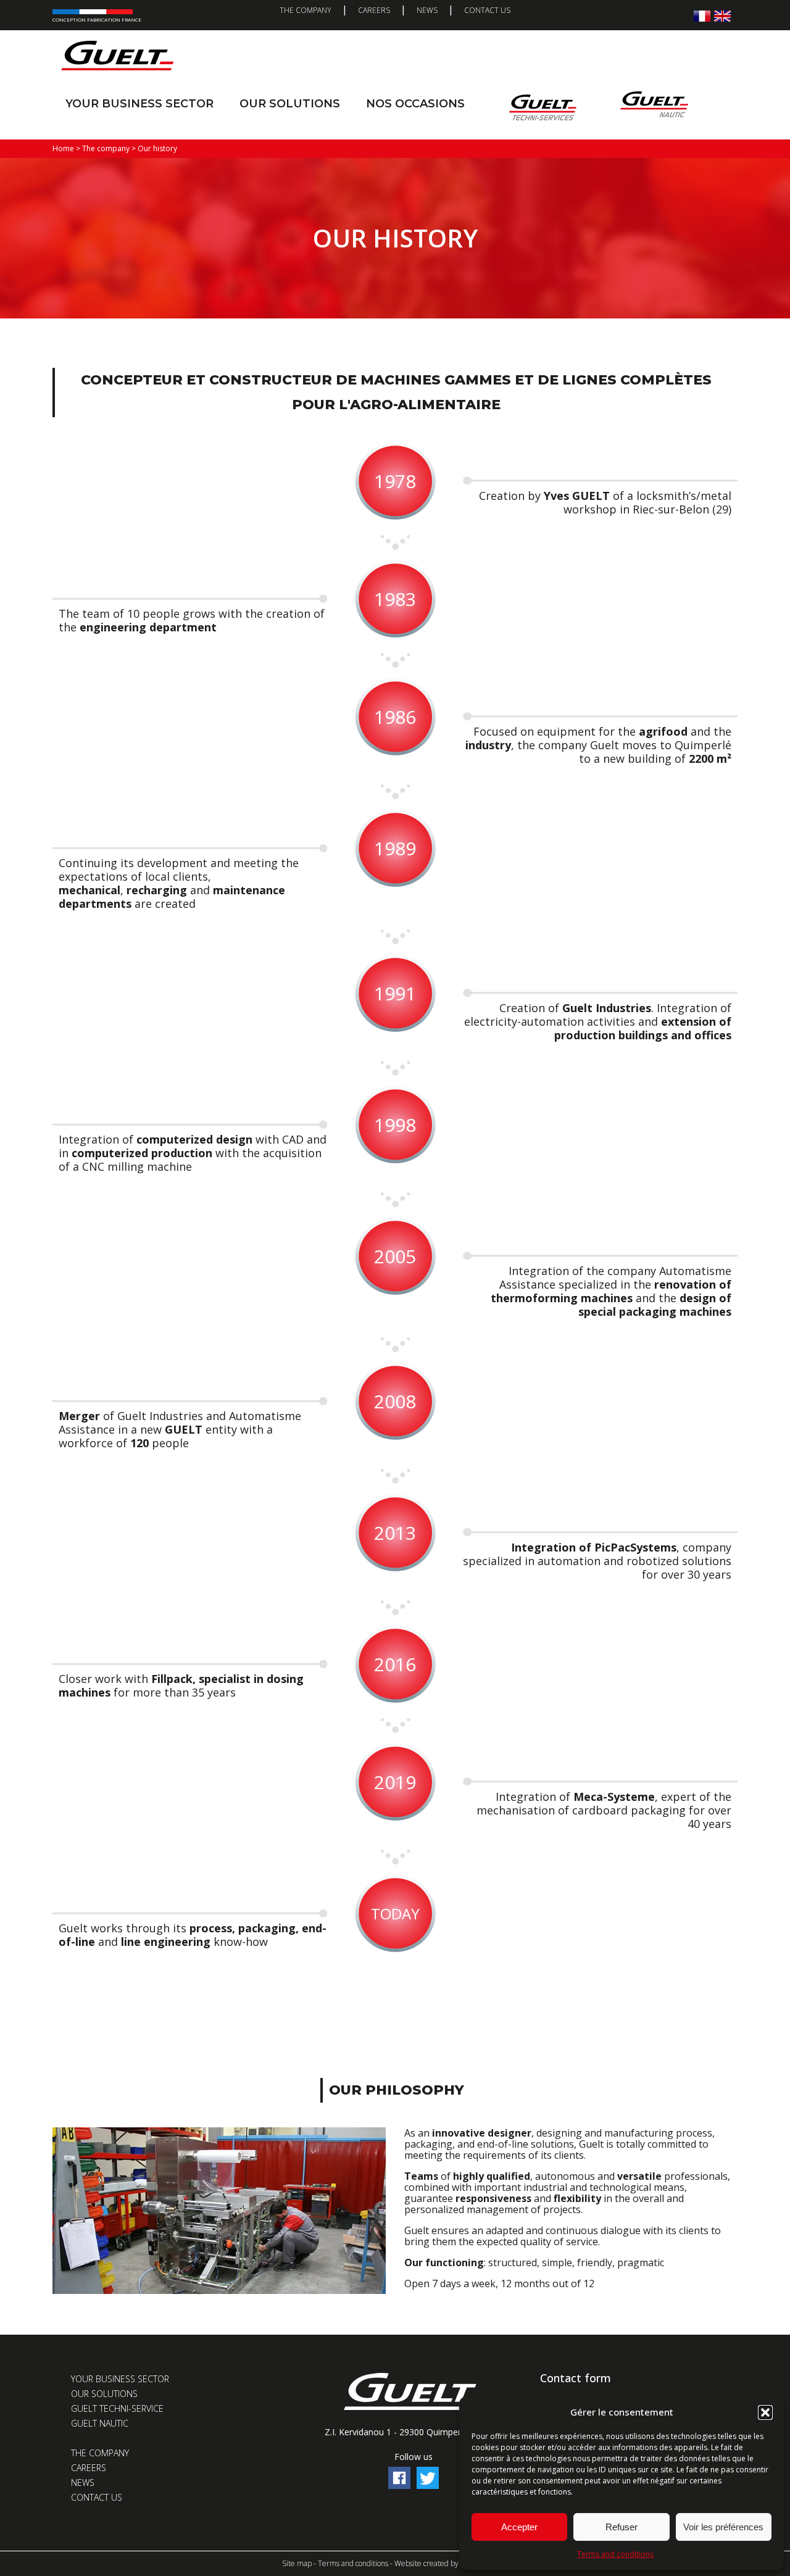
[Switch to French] (702, 16)
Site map (297, 2563)
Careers (374, 10)
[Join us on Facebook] (399, 2486)
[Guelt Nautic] (654, 107)
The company (306, 10)
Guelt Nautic (100, 2423)
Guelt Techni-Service (117, 2408)
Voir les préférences (723, 2527)
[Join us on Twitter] (428, 2486)
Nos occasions (415, 104)
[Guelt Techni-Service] (543, 107)
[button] (765, 2412)
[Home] (117, 56)
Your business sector (139, 104)
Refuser (622, 2527)
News (427, 10)
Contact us (487, 10)
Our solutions (290, 104)
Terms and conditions (615, 2554)
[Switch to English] (722, 16)
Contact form (576, 2378)
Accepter (519, 2527)
